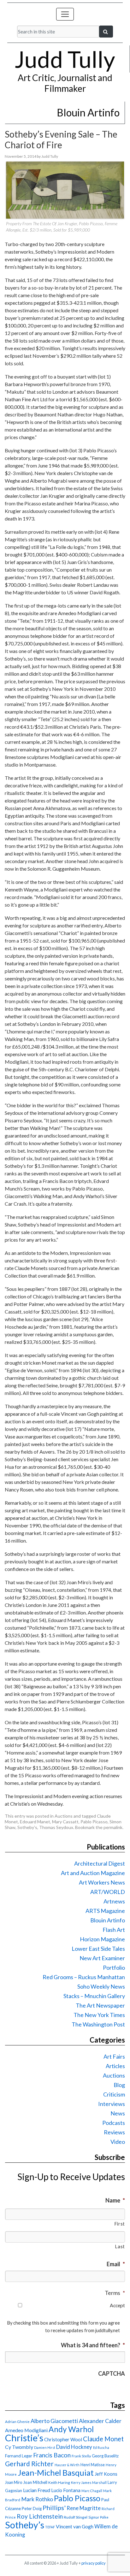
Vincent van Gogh (75, 2526)
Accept (117, 2305)
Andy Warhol (71, 2429)
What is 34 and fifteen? (93, 2345)
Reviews (114, 2132)
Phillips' (54, 2508)
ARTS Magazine (105, 1911)
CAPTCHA (112, 2373)
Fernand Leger (19, 2456)
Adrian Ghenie (17, 2422)
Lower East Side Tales (98, 1949)
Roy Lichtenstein (40, 2516)
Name (115, 2200)
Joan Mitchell (35, 2482)
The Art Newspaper (100, 2005)
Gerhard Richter (29, 2464)
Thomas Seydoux (56, 1827)
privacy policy (94, 2563)
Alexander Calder (100, 2421)
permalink (113, 1827)
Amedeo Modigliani (26, 2430)
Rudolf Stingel (76, 2517)
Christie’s (24, 2438)
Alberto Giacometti (54, 2421)
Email (116, 2264)
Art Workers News (102, 1882)
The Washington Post (98, 2024)
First (120, 2224)
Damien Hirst (45, 2447)
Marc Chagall (92, 2491)
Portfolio (114, 1967)
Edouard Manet (35, 1822)
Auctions (64, 1816)
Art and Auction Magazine (93, 1873)
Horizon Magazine (102, 1939)
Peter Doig (32, 2508)
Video (118, 2142)
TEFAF (50, 2527)
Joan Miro (14, 2482)
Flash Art (114, 1930)
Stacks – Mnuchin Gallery (94, 1996)
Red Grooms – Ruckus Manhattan (84, 1977)
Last (120, 2247)
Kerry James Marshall (89, 2482)
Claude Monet (103, 2439)
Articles (115, 2066)
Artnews (114, 1901)
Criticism (114, 2094)
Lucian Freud (37, 2490)
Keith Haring (59, 2482)
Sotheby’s (27, 1827)
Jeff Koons (106, 2474)
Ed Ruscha (101, 2447)
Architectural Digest (100, 1863)
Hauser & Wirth (67, 2465)
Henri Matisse (93, 2465)
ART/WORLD (108, 1892)
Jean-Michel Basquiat (56, 2473)
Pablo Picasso (94, 1822)
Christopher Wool (63, 2439)
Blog (119, 2085)
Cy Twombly (19, 2447)
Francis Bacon (52, 2455)
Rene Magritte (84, 2508)
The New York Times (99, 2015)
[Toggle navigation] (65, 14)
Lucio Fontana (66, 2490)
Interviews (112, 2104)
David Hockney (74, 2447)
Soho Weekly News (101, 1986)
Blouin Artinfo (108, 1920)
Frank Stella (81, 2456)
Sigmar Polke (98, 2517)
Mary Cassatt (65, 1822)
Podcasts (114, 2123)
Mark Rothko (37, 2499)
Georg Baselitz (105, 2456)
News (118, 2113)
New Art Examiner (102, 1958)
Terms (115, 2293)
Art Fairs (114, 2056)
